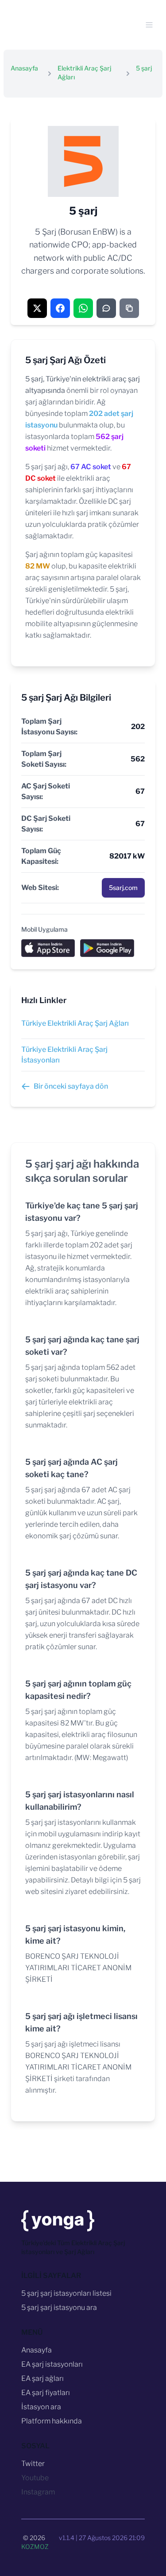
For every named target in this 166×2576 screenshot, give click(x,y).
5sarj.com (123, 888)
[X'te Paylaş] (37, 308)
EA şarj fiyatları (46, 2393)
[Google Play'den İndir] (107, 949)
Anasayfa (24, 68)
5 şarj (144, 68)
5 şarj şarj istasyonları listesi (66, 2293)
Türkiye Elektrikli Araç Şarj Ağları (75, 1023)
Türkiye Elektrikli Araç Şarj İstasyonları (64, 1055)
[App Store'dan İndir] (48, 949)
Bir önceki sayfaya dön (71, 1086)
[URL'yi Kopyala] (129, 308)
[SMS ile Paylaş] (106, 308)
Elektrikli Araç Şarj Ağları (84, 73)
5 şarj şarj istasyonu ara (59, 2307)
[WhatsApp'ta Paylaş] (83, 308)
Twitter (33, 2464)
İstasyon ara (41, 2407)
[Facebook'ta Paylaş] (60, 308)
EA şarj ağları (42, 2378)
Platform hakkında (52, 2421)
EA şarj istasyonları (52, 2364)
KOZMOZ (35, 2547)
